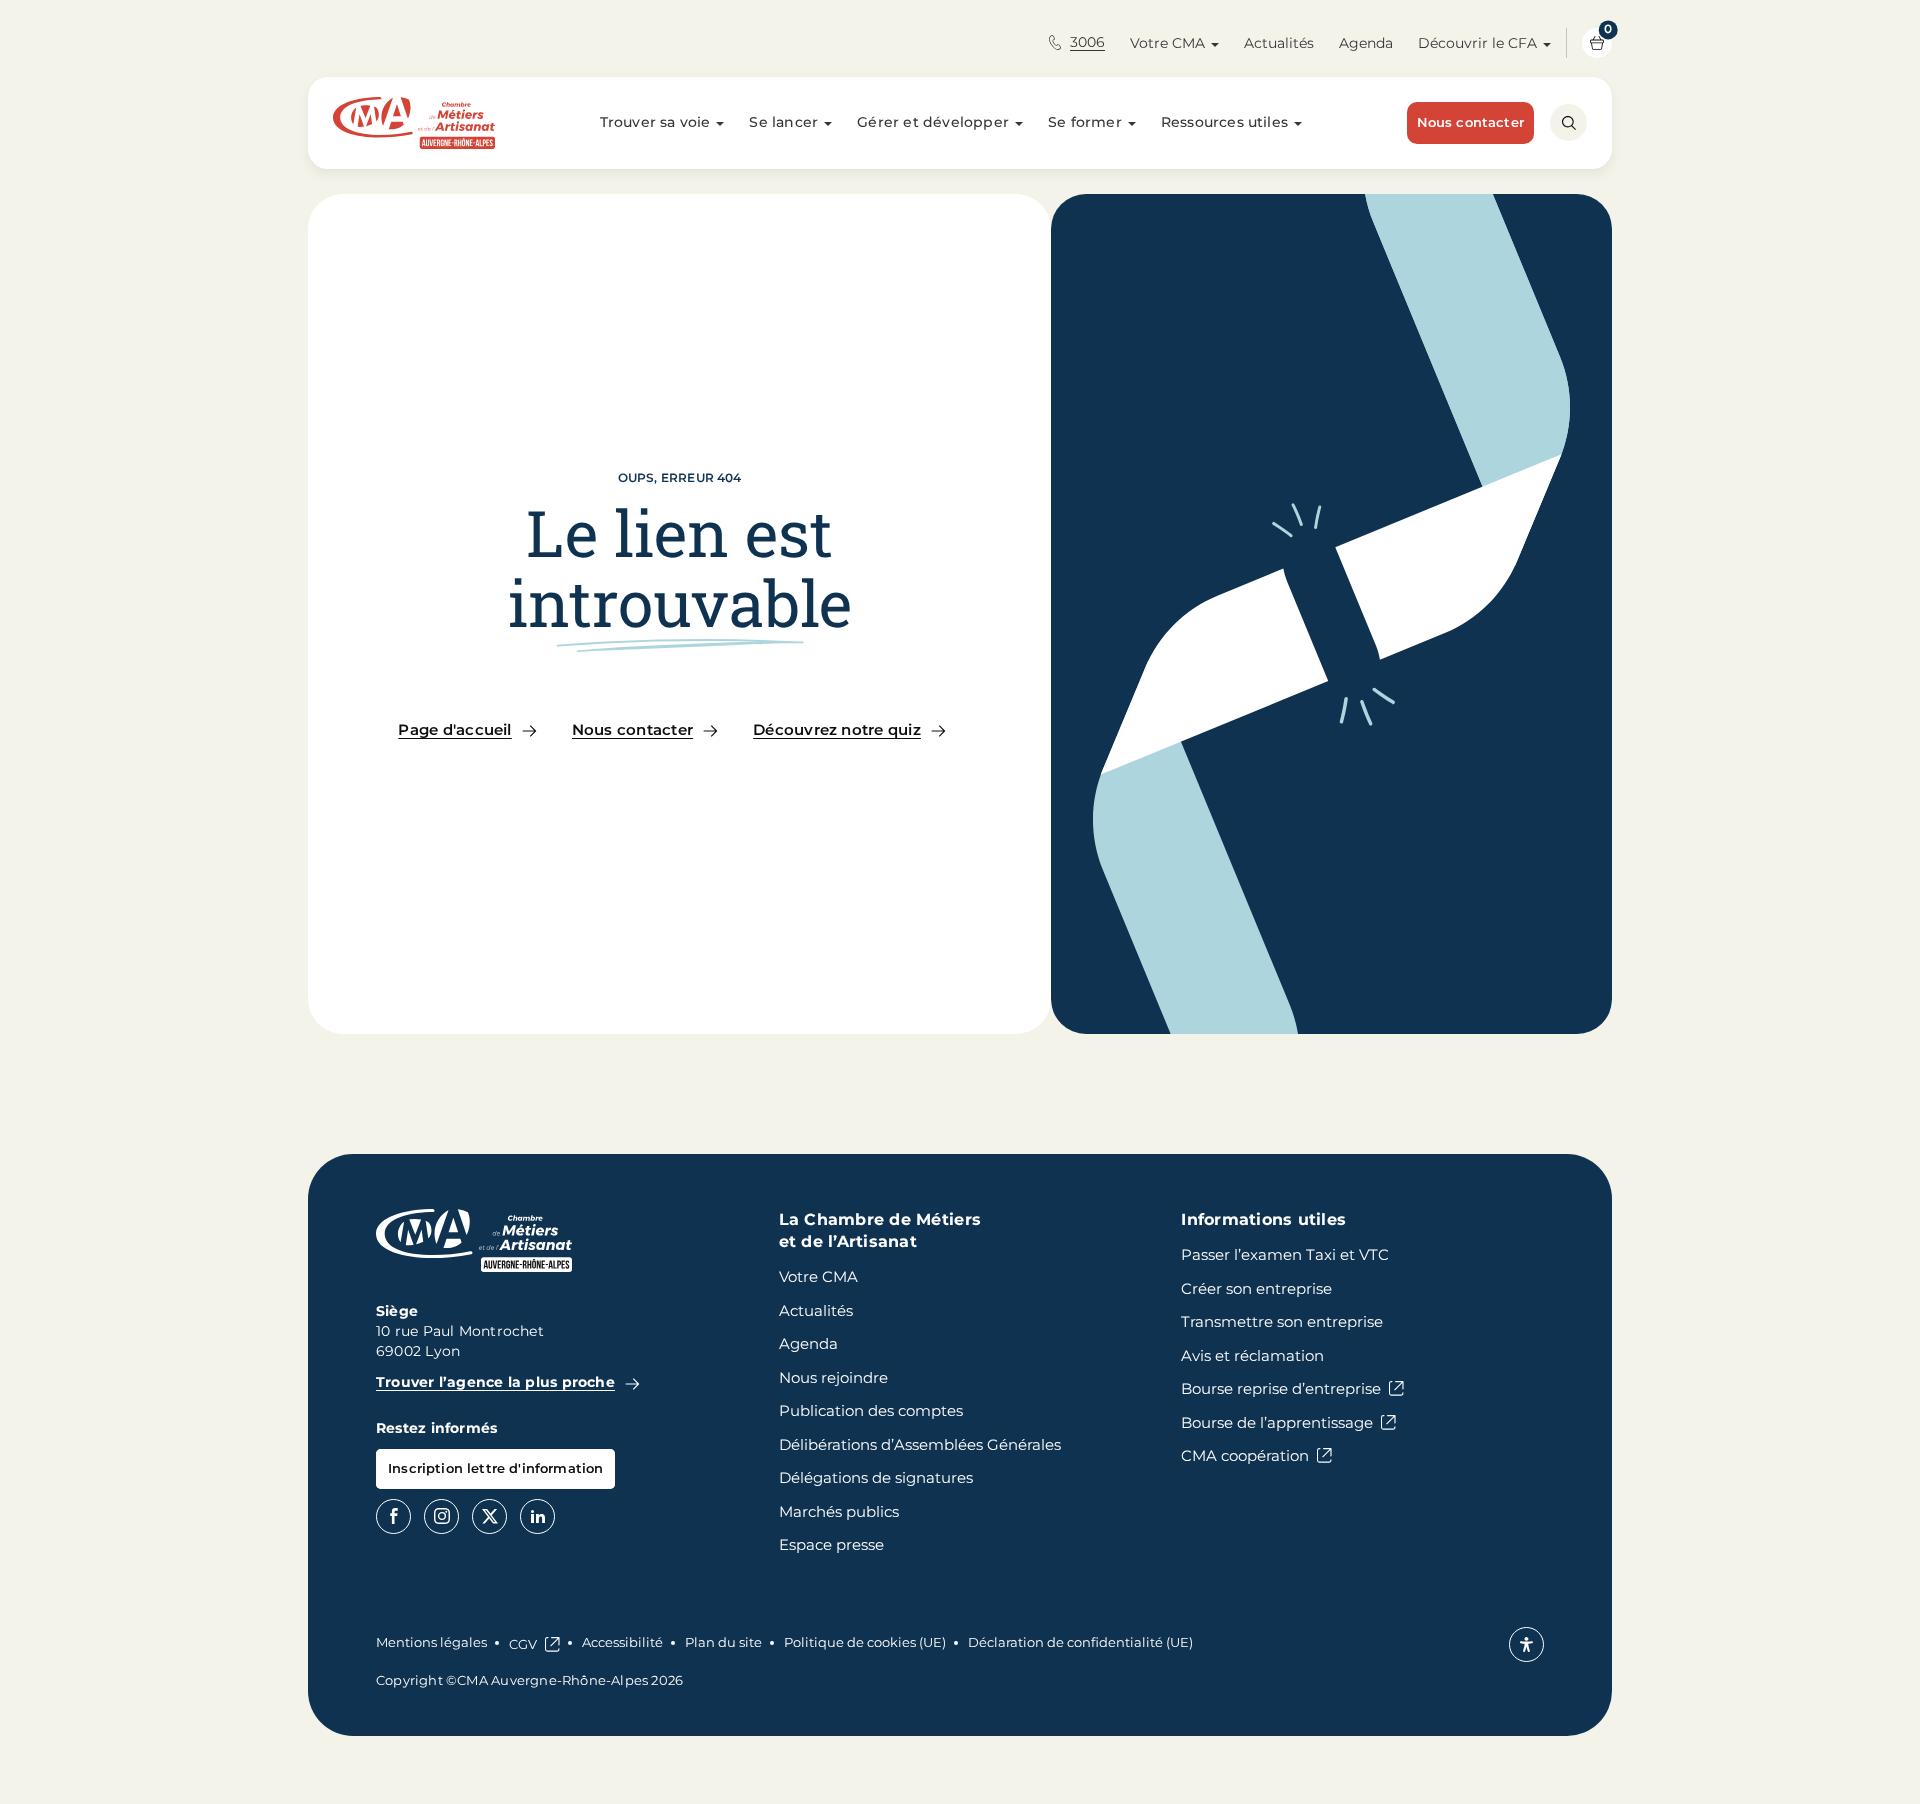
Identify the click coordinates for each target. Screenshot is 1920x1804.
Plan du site (723, 1642)
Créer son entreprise (1256, 1288)
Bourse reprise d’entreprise (1281, 1388)
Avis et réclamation (1252, 1355)
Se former (1085, 122)
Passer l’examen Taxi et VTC (1285, 1254)
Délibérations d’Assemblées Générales (920, 1444)
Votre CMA (1167, 43)
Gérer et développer (933, 122)
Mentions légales (431, 1642)
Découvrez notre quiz (837, 729)
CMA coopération (1245, 1455)
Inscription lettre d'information (495, 1468)
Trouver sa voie (655, 122)
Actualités (1279, 43)
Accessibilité (622, 1642)
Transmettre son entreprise (1282, 1321)
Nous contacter (1470, 122)
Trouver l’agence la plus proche (495, 1382)
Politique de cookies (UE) (865, 1642)
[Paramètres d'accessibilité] (1526, 1644)
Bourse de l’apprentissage (1277, 1422)
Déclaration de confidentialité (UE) (1080, 1642)
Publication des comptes (871, 1410)
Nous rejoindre (833, 1377)
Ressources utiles (1224, 122)
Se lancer (783, 122)
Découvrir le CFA (1477, 43)
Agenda (1366, 43)
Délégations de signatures (876, 1477)
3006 (1087, 42)
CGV (523, 1644)
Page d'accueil (454, 729)
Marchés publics (839, 1511)
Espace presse (831, 1544)
